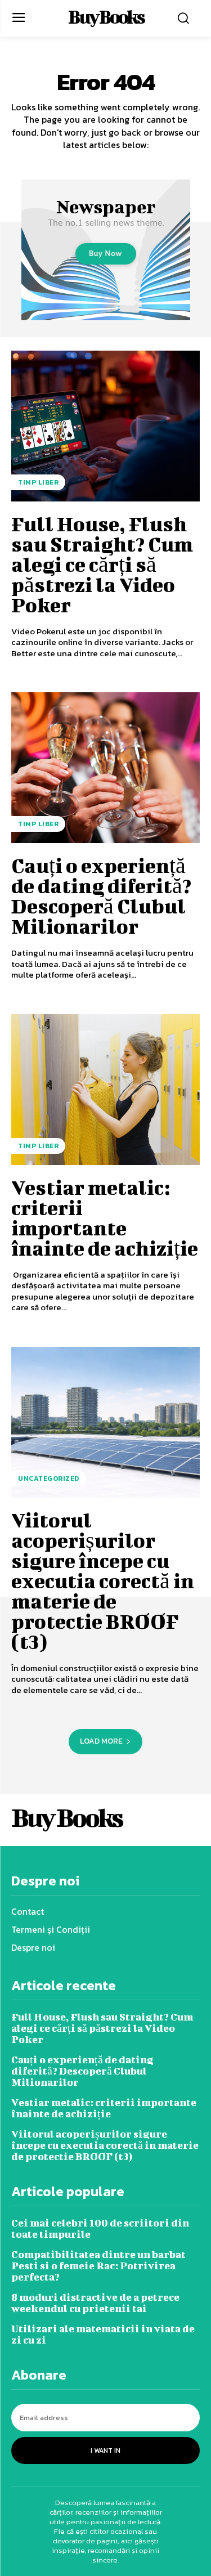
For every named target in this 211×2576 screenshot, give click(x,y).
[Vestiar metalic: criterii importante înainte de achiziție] (105, 1090)
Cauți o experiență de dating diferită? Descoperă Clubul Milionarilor (101, 895)
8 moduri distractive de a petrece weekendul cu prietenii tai (95, 2303)
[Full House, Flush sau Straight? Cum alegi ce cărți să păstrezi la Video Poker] (105, 426)
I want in (105, 2450)
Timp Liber (38, 482)
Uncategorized (49, 1479)
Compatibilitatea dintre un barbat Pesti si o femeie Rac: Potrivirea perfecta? (98, 2266)
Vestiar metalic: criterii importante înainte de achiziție (105, 1217)
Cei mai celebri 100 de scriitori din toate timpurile (100, 2228)
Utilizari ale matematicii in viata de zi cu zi (103, 2334)
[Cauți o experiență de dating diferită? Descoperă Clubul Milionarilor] (105, 768)
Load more (101, 1741)
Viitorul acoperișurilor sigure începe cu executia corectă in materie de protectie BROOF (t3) (103, 1580)
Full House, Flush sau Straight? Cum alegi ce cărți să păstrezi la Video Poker (102, 564)
